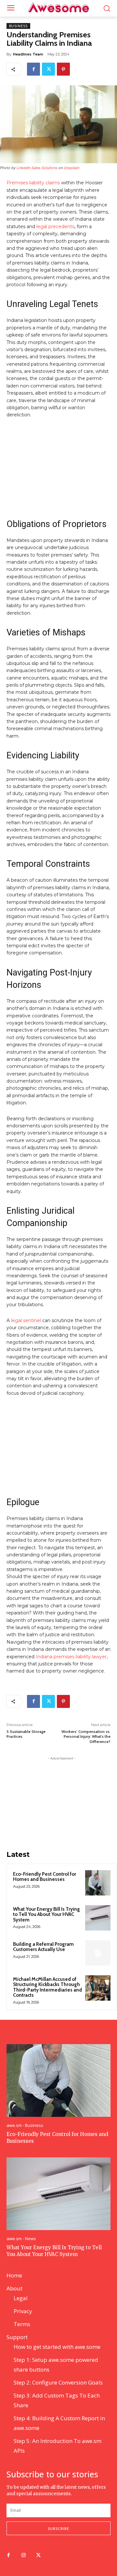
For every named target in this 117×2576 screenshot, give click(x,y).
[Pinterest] (63, 69)
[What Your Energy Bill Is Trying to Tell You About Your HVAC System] (98, 1918)
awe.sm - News (21, 2239)
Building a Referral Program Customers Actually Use (43, 1947)
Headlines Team (28, 54)
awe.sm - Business (25, 2125)
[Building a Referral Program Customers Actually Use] (98, 1953)
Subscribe (58, 2528)
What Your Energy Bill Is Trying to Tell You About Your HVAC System (46, 1914)
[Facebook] (33, 69)
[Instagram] (23, 2556)
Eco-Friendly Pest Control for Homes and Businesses (45, 1877)
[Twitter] (48, 69)
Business (18, 26)
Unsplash (72, 168)
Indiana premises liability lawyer (71, 1657)
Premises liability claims (33, 183)
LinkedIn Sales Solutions (37, 168)
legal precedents (55, 227)
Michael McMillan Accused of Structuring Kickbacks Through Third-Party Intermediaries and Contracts (47, 1987)
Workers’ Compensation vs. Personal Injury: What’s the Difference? (86, 1736)
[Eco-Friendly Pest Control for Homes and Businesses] (98, 1883)
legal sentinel (26, 1320)
